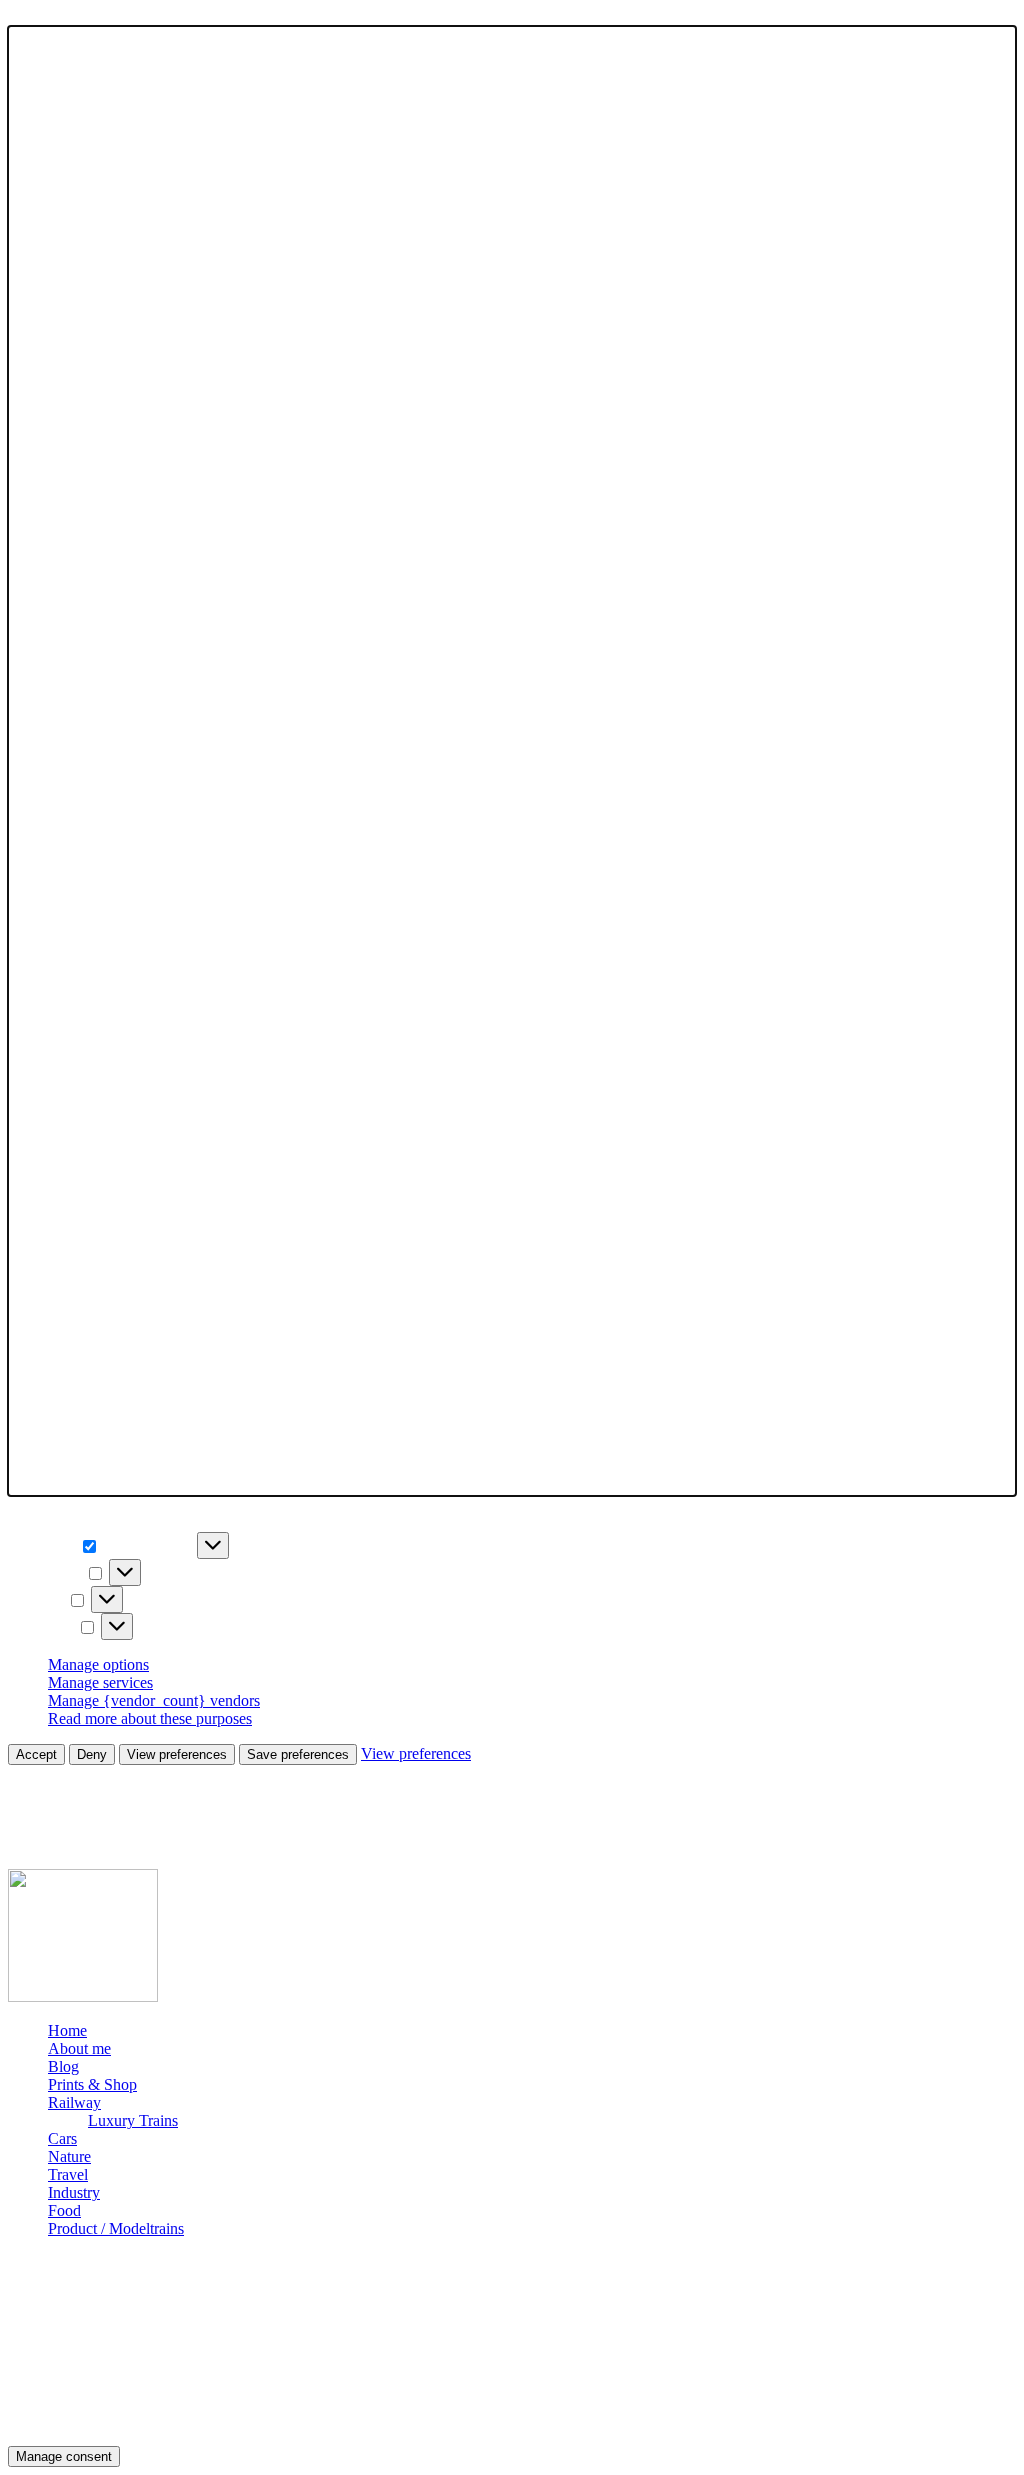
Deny (92, 1754)
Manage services (100, 1682)
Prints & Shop (92, 2084)
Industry (74, 2192)
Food (64, 2210)
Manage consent (64, 2456)
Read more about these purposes (150, 1718)
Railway (74, 2102)
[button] (512, 761)
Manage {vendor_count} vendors (154, 1700)
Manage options (98, 1664)
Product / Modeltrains (116, 2228)
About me (79, 2048)
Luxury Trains (133, 2120)
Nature (69, 2156)
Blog (63, 2066)
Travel (68, 2174)
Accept (36, 1754)
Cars (62, 2138)
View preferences (177, 1754)
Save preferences (298, 1754)
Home (67, 2030)
